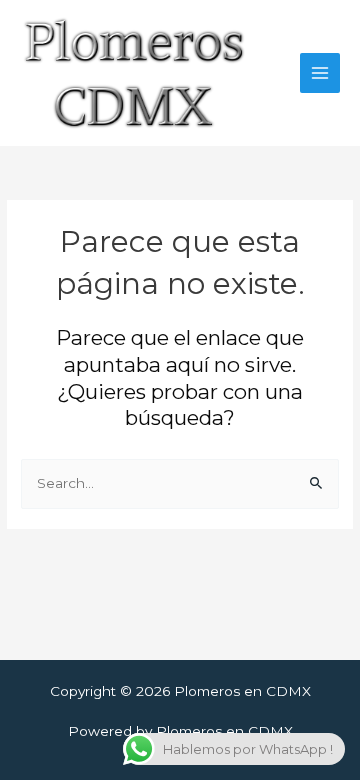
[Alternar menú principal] (320, 73)
